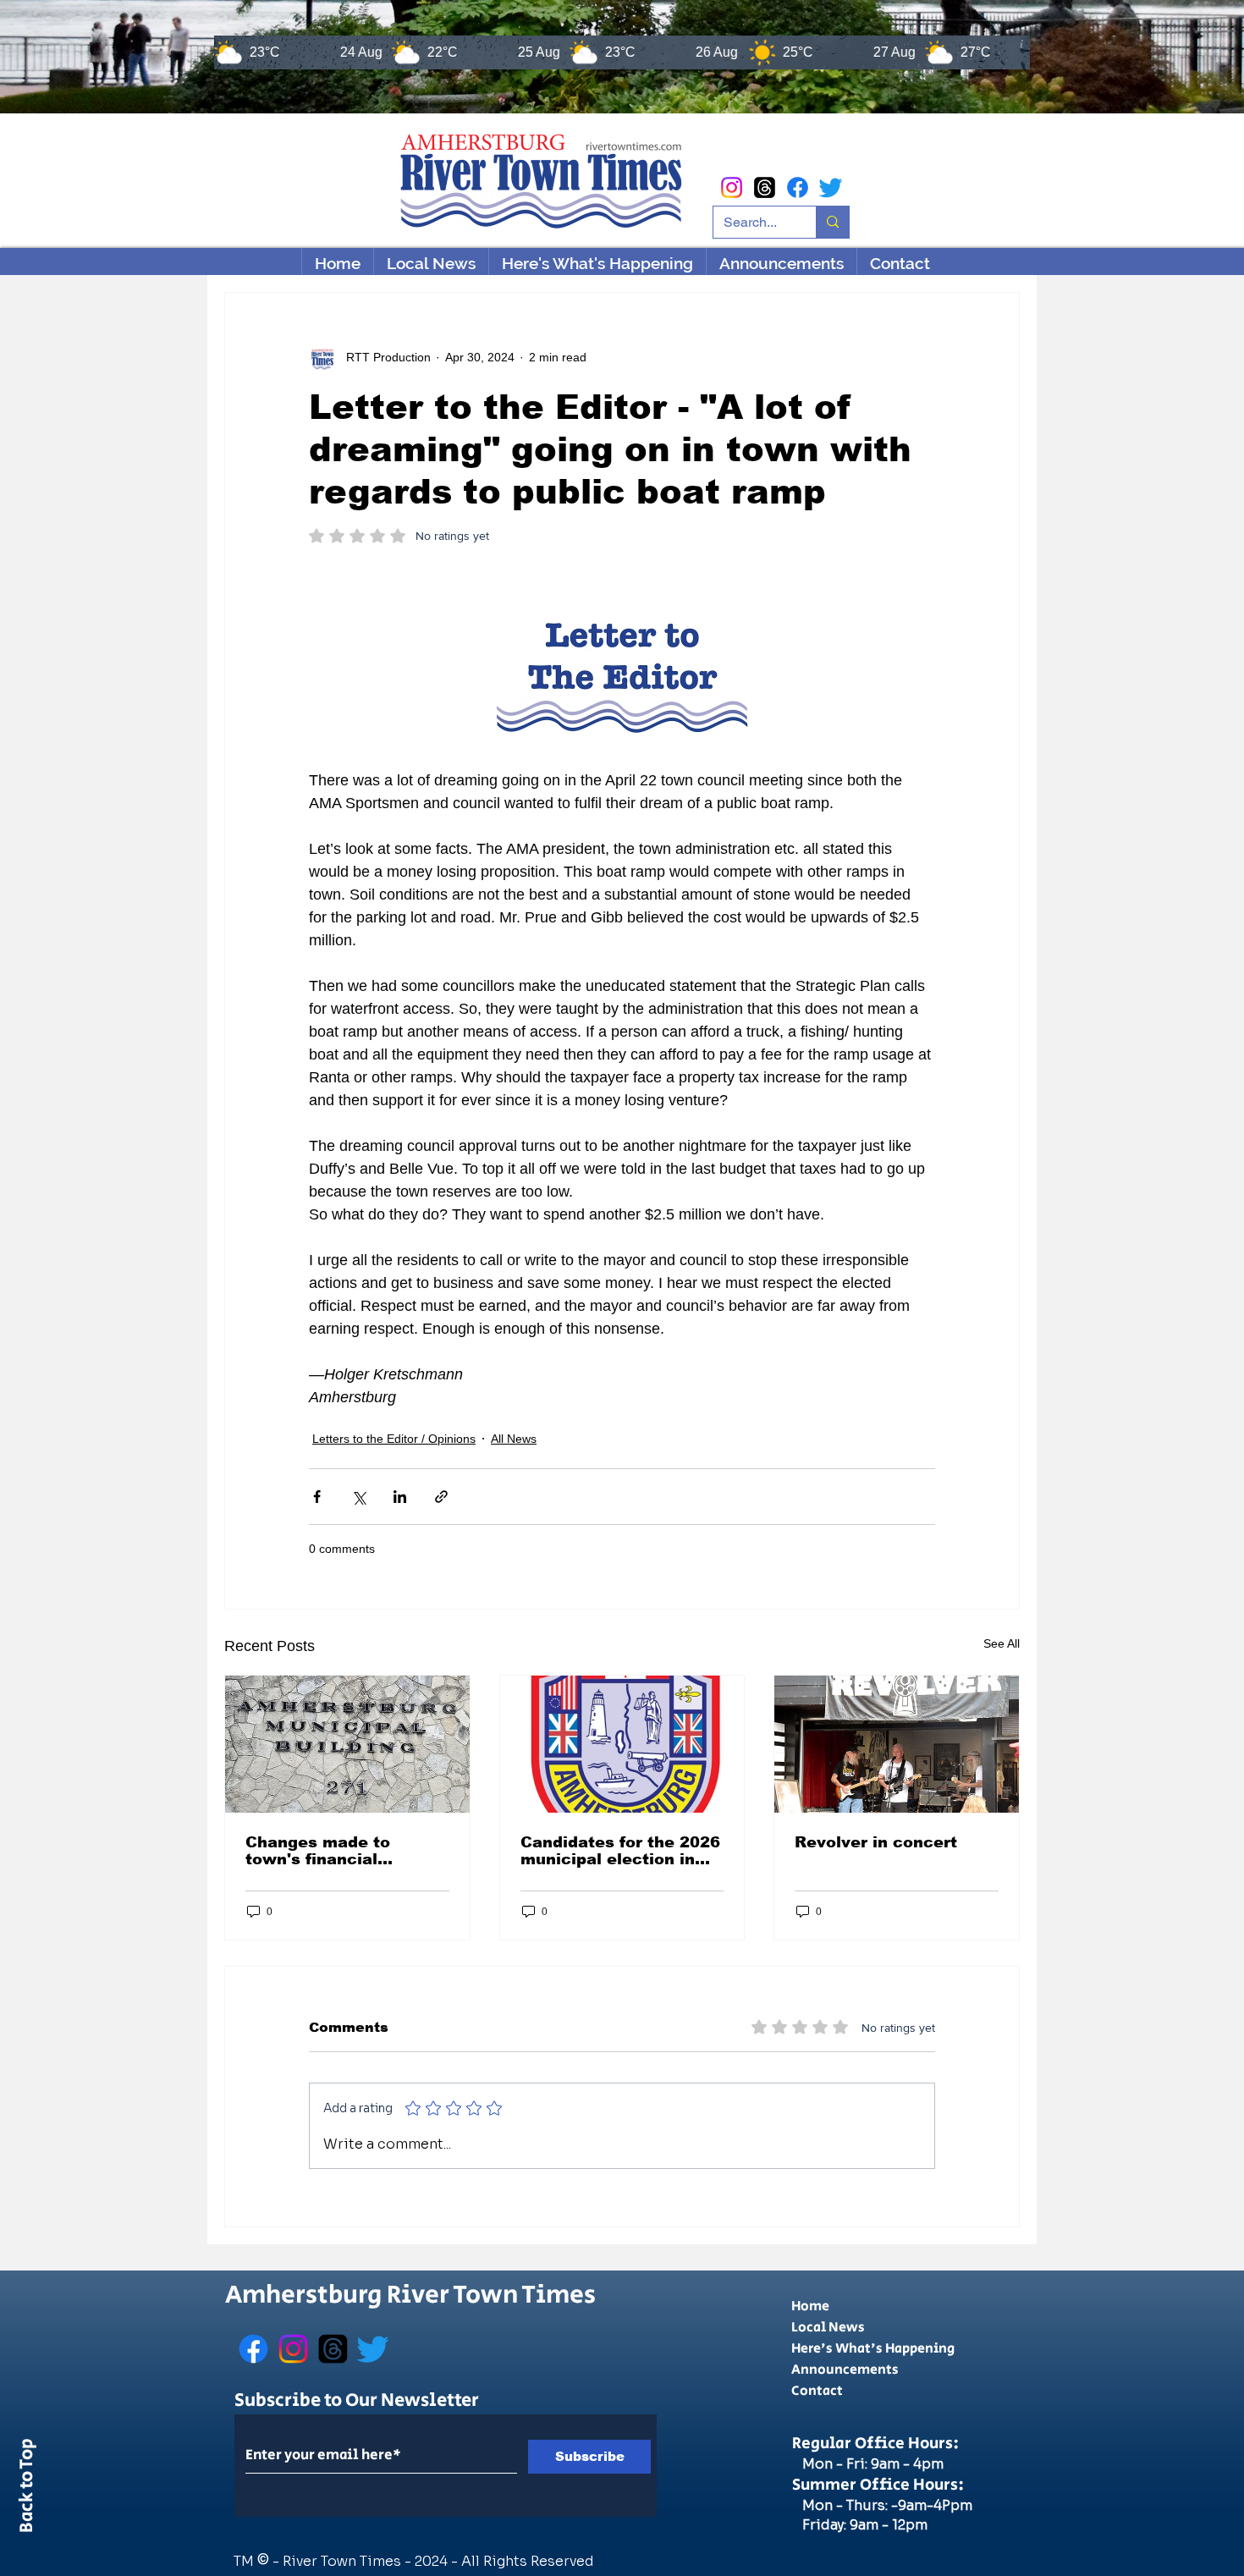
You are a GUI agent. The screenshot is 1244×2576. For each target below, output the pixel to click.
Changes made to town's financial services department (332, 1851)
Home (810, 2306)
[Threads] (765, 187)
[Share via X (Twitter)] (358, 1497)
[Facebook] (798, 187)
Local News (828, 2328)
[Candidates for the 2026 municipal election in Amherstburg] (622, 1744)
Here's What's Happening (873, 2349)
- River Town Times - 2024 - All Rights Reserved (433, 2561)
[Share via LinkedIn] (400, 1497)
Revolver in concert (876, 1842)
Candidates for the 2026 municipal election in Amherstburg (620, 1851)
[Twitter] (831, 187)
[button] (597, 263)
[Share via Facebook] (317, 1497)
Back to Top (27, 2489)
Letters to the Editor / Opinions (394, 1439)
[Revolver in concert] (897, 1744)
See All (1002, 1643)
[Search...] (832, 222)
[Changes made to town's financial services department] (347, 1744)
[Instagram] (732, 187)
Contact (817, 2391)
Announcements (845, 2370)
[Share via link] (441, 1497)
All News (514, 1439)
